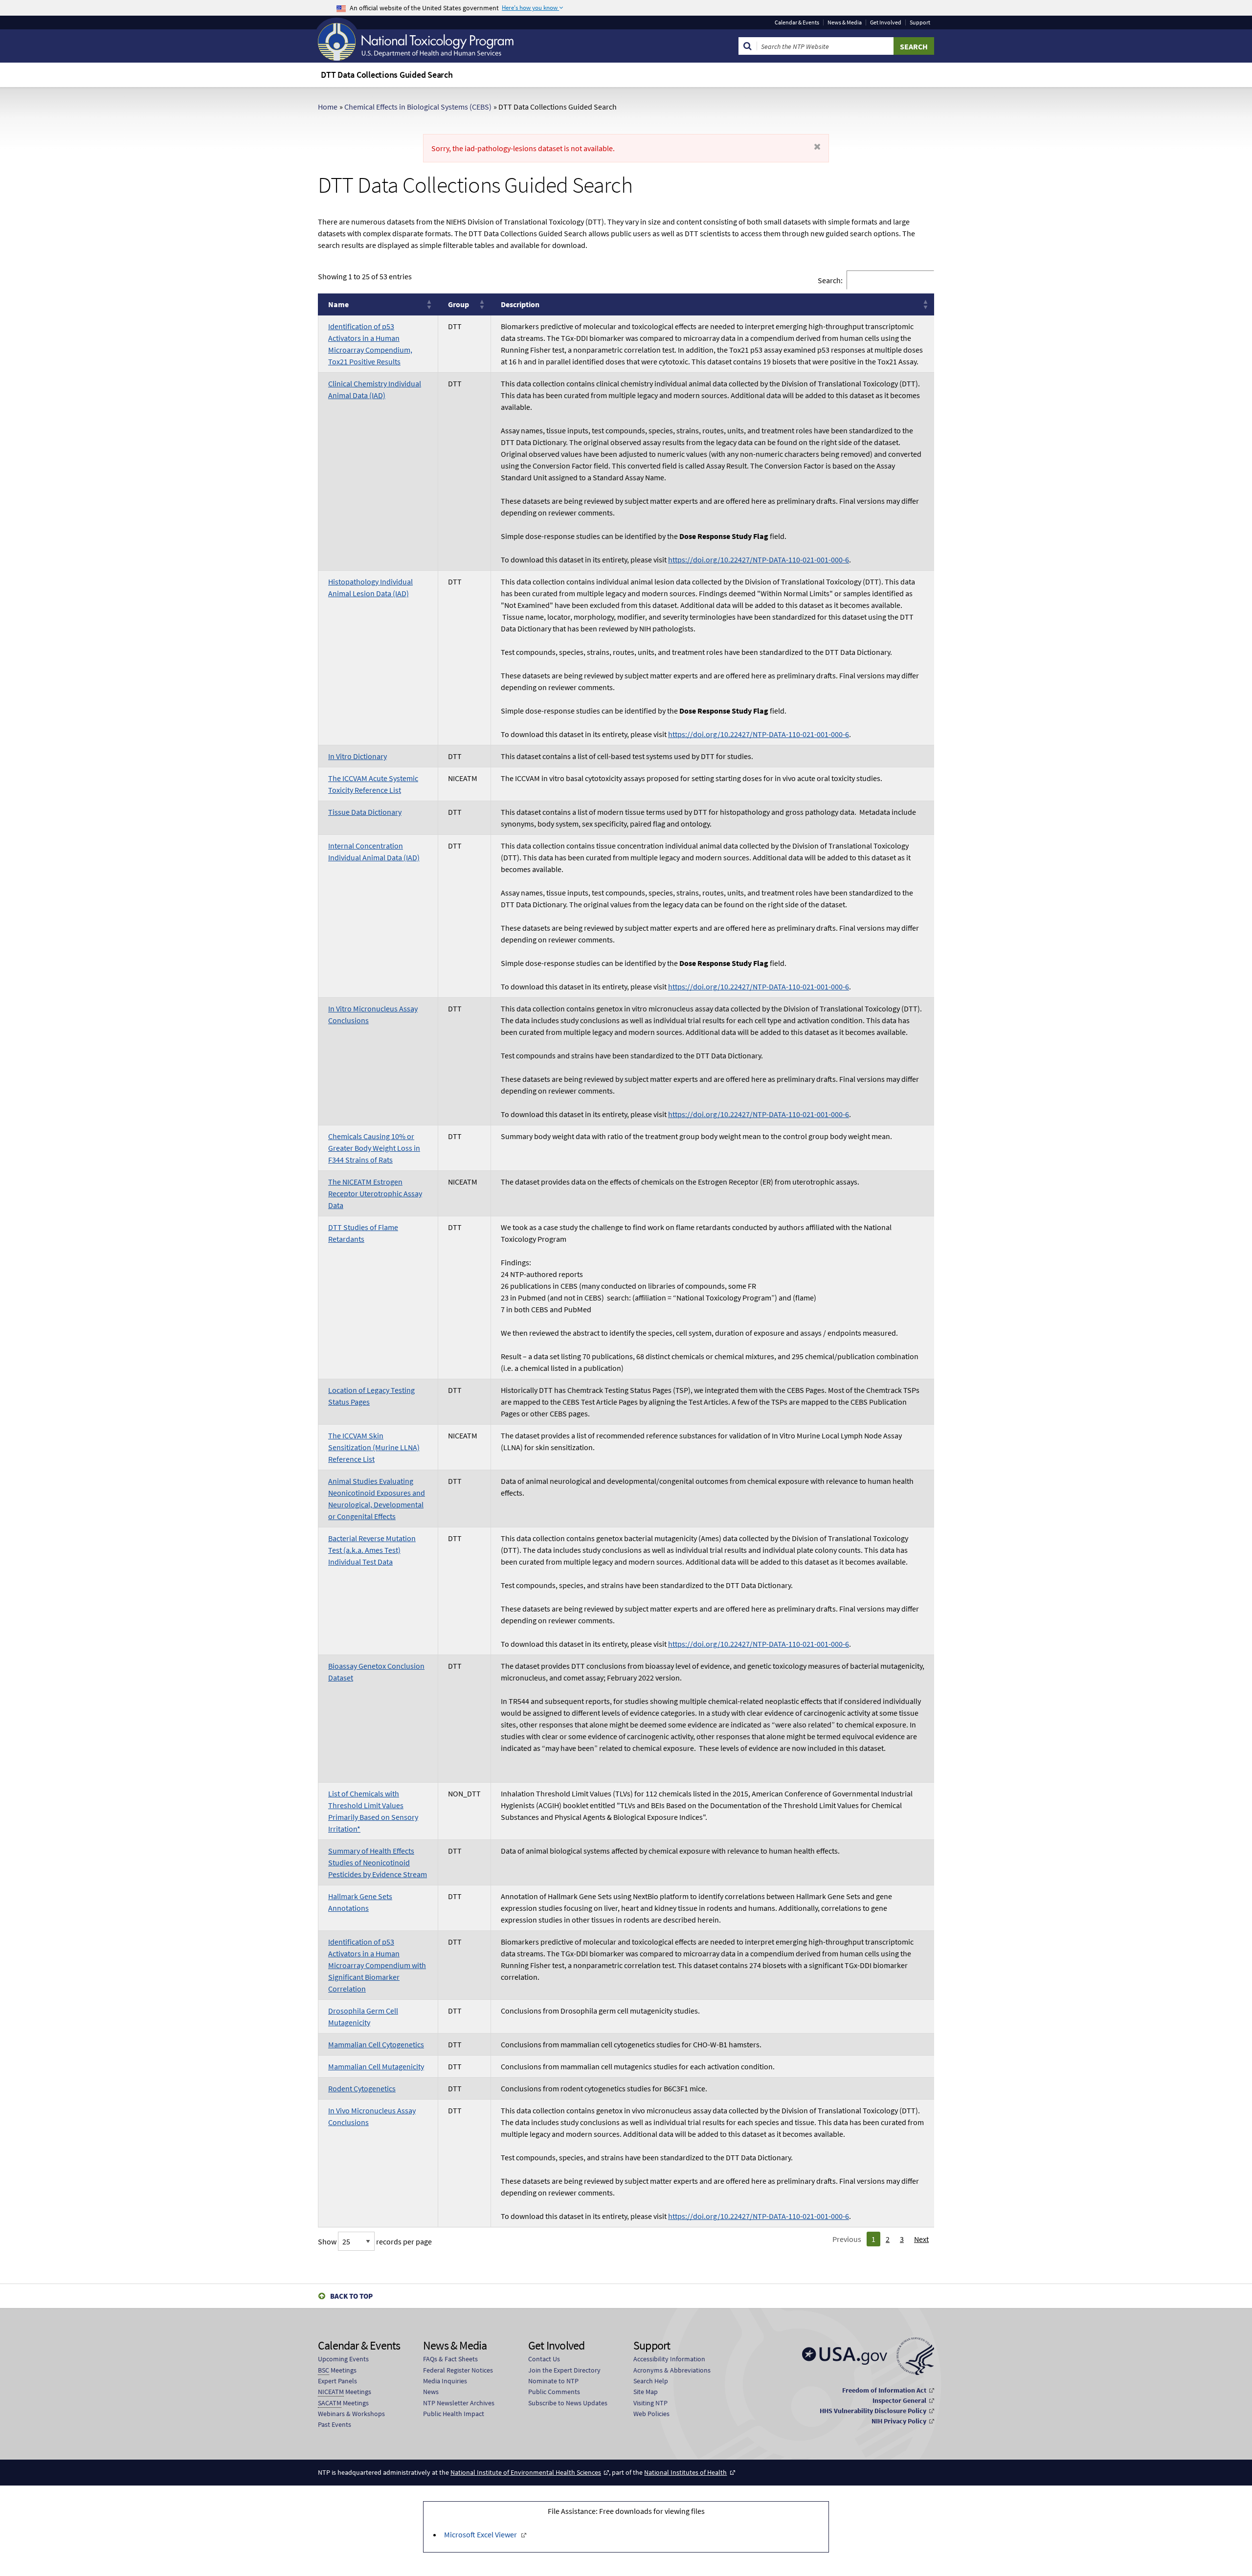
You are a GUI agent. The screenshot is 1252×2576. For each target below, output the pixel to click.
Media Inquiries (445, 2381)
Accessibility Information (669, 2359)
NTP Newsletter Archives (459, 2403)
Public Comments (554, 2392)
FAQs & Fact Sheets (450, 2359)
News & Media (845, 22)
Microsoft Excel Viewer (481, 2534)
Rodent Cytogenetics (362, 2088)
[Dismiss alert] (817, 147)
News (431, 2392)
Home (328, 107)
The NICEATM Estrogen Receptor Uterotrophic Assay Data (375, 1193)
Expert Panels (337, 2381)
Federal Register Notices (458, 2370)
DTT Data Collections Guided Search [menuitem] (387, 75)
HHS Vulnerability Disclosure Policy (873, 2411)
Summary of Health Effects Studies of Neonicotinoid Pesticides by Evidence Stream (378, 1862)
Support (920, 22)
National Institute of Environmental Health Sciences (526, 2472)
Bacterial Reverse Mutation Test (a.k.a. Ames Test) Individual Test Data (372, 1550)
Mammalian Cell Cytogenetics (376, 2044)
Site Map (646, 2392)
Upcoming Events (343, 2359)
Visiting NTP (650, 2403)
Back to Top (351, 2296)
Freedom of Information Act (884, 2390)
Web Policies (651, 2414)
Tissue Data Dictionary (365, 812)
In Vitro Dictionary (358, 756)
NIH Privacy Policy (899, 2421)
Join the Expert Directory (564, 2370)
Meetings (337, 2370)
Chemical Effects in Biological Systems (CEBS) (418, 107)
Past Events (335, 2424)
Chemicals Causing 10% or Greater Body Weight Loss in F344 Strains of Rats (374, 1148)
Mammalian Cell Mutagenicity (376, 2066)
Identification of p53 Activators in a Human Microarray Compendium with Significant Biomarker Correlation (377, 1965)
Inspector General (899, 2400)
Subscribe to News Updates (568, 2403)
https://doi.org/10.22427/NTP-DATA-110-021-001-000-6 (759, 560)
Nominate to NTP (553, 2381)
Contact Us (544, 2359)
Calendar (797, 22)
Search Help (651, 2381)
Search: (830, 280)
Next (921, 2239)
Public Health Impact (454, 2414)
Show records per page (375, 2241)
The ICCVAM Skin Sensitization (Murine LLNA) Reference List (374, 1447)
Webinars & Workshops (351, 2414)
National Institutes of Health (685, 2472)
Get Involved (886, 22)
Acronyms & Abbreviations (672, 2370)
